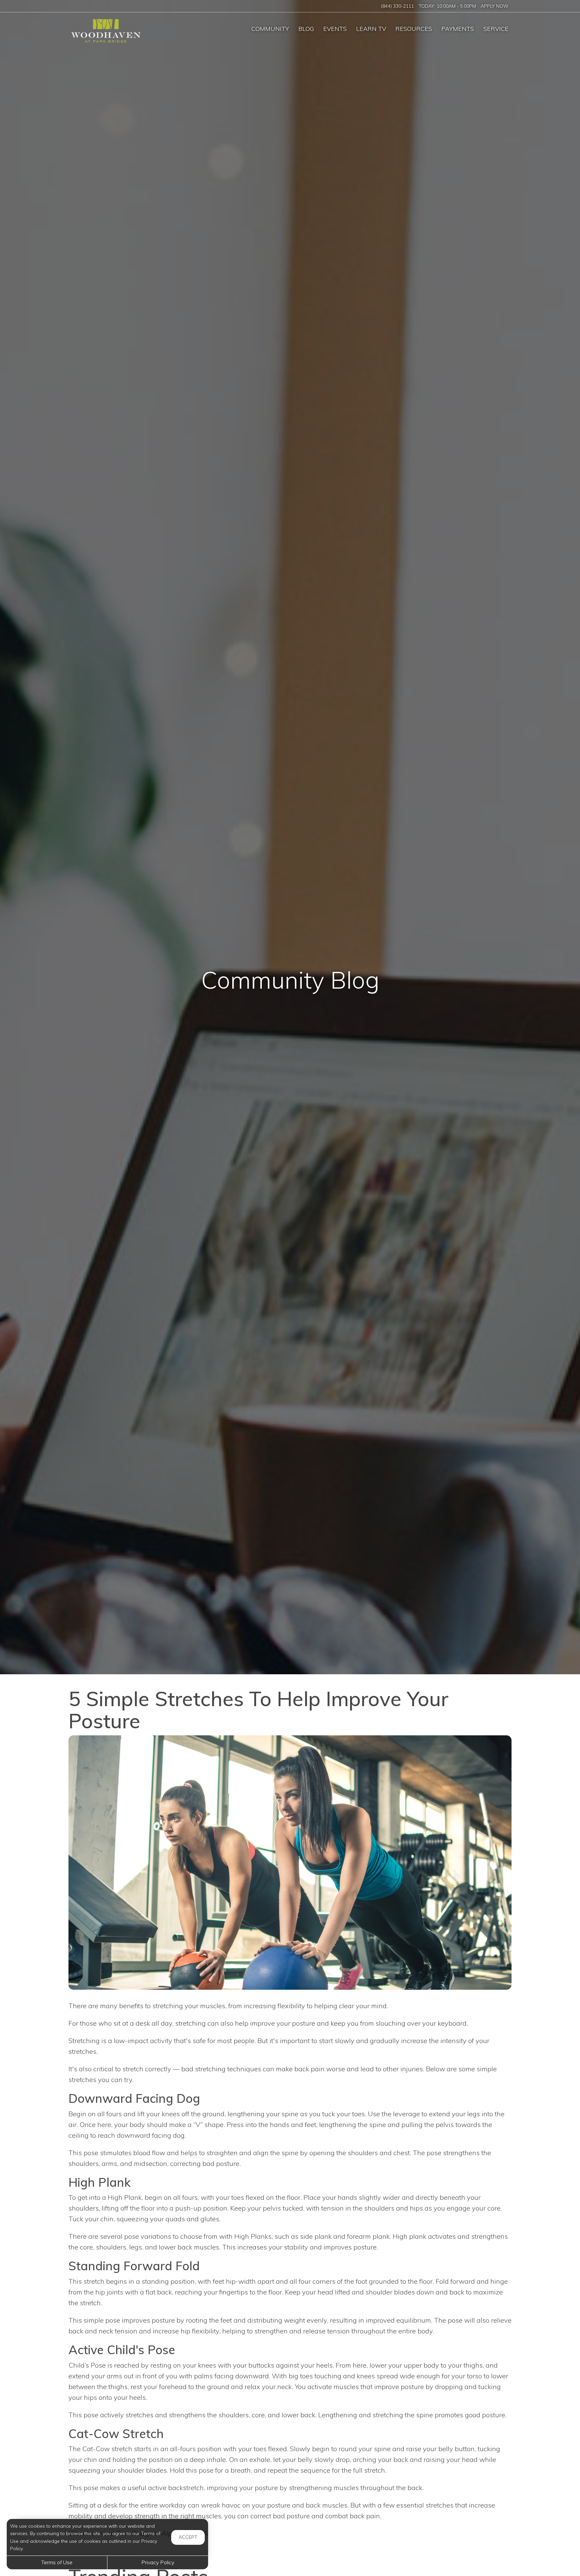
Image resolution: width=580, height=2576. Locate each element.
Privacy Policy (158, 2562)
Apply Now (495, 6)
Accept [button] (188, 2537)
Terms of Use (57, 2562)
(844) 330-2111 (397, 6)
